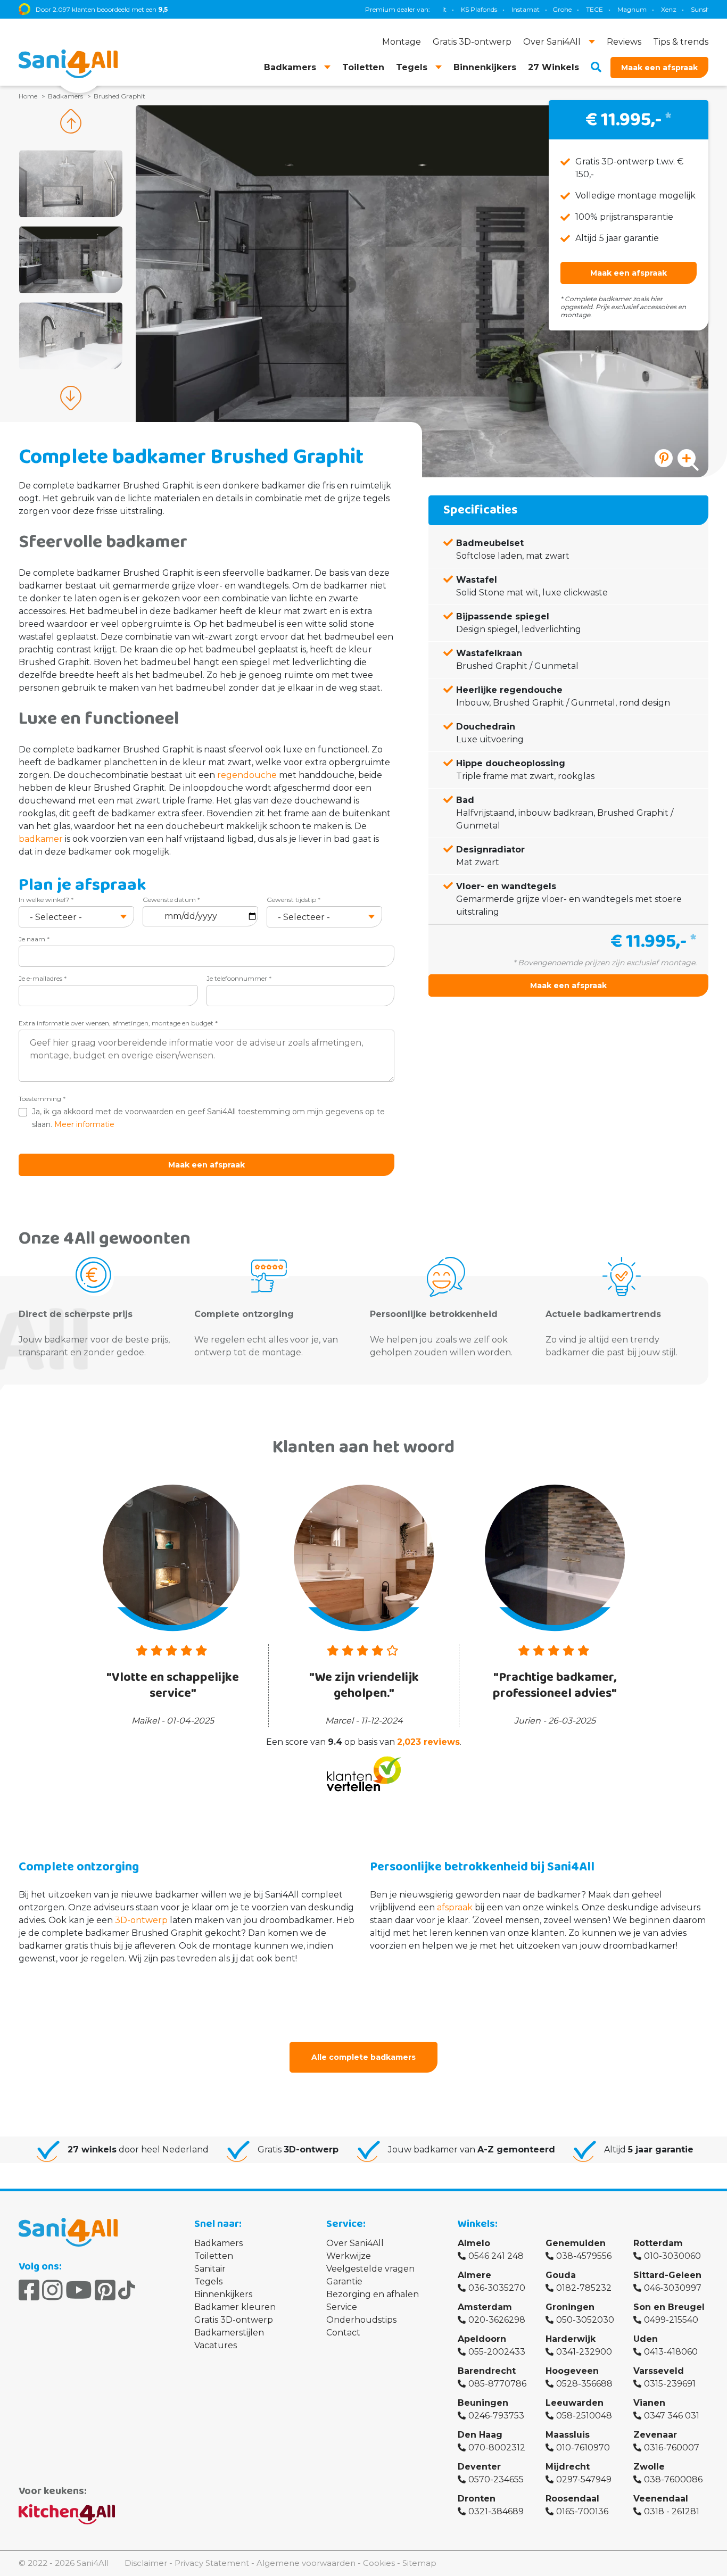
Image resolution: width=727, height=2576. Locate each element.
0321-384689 (496, 2511)
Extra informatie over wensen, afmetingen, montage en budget (118, 1023)
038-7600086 (673, 2479)
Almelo (474, 2243)
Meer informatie (84, 1124)
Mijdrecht (568, 2467)
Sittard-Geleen (667, 2275)
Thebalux (702, 9)
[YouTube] (79, 2290)
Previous (71, 121)
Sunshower (656, 9)
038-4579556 (584, 2256)
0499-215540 (671, 2320)
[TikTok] (127, 2290)
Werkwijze (349, 2256)
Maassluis (568, 2435)
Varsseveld (659, 2371)
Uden (646, 2339)
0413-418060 (671, 2352)
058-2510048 (584, 2416)
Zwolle (649, 2467)
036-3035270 (497, 2288)
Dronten (477, 2499)
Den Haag (480, 2435)
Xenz (617, 9)
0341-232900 (584, 2352)
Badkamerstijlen (229, 2333)
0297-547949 (584, 2479)
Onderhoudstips (361, 2320)
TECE (542, 9)
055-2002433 (497, 2352)
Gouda (561, 2275)
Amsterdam (485, 2307)
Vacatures (216, 2345)
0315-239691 (670, 2384)
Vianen (649, 2403)
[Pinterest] (105, 2290)
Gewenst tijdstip (294, 900)
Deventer (479, 2467)
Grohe (510, 9)
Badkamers (218, 2243)
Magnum (580, 9)
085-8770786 (497, 2384)
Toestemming (42, 1099)
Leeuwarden (575, 2403)
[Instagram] (52, 2290)
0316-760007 (672, 2447)
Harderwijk (571, 2339)
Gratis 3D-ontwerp (234, 2320)
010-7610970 (583, 2447)
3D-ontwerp (141, 1920)
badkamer (41, 839)
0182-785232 (584, 2288)
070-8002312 (497, 2447)
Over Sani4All (355, 2243)
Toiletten (214, 2256)
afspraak (455, 1907)
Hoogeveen (572, 2371)
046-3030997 (673, 2288)
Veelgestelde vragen (370, 2269)
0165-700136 (582, 2511)
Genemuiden (576, 2243)
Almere (474, 2275)
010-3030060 (672, 2256)
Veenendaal (661, 2499)
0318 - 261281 (672, 2511)
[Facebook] (29, 2290)
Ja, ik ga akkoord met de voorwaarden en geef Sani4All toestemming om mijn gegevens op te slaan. (208, 1118)
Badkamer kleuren (235, 2307)
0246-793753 (496, 2416)
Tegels (208, 2281)
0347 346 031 (672, 2416)
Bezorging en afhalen (373, 2294)
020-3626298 (497, 2320)
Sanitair (210, 2269)
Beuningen (483, 2403)
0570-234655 (496, 2479)
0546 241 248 (496, 2256)
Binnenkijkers (223, 2294)
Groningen (570, 2307)
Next (71, 398)
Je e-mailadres (43, 978)
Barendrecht (487, 2371)
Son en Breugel (669, 2307)
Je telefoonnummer (239, 978)
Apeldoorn (482, 2339)
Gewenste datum (171, 900)
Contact (343, 2333)
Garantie (344, 2281)
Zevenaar (655, 2435)
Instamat (473, 9)
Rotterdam (658, 2243)
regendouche (247, 775)
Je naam (34, 939)
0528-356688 (584, 2384)
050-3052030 (585, 2320)
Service (342, 2307)
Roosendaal (572, 2499)
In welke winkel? (46, 900)
